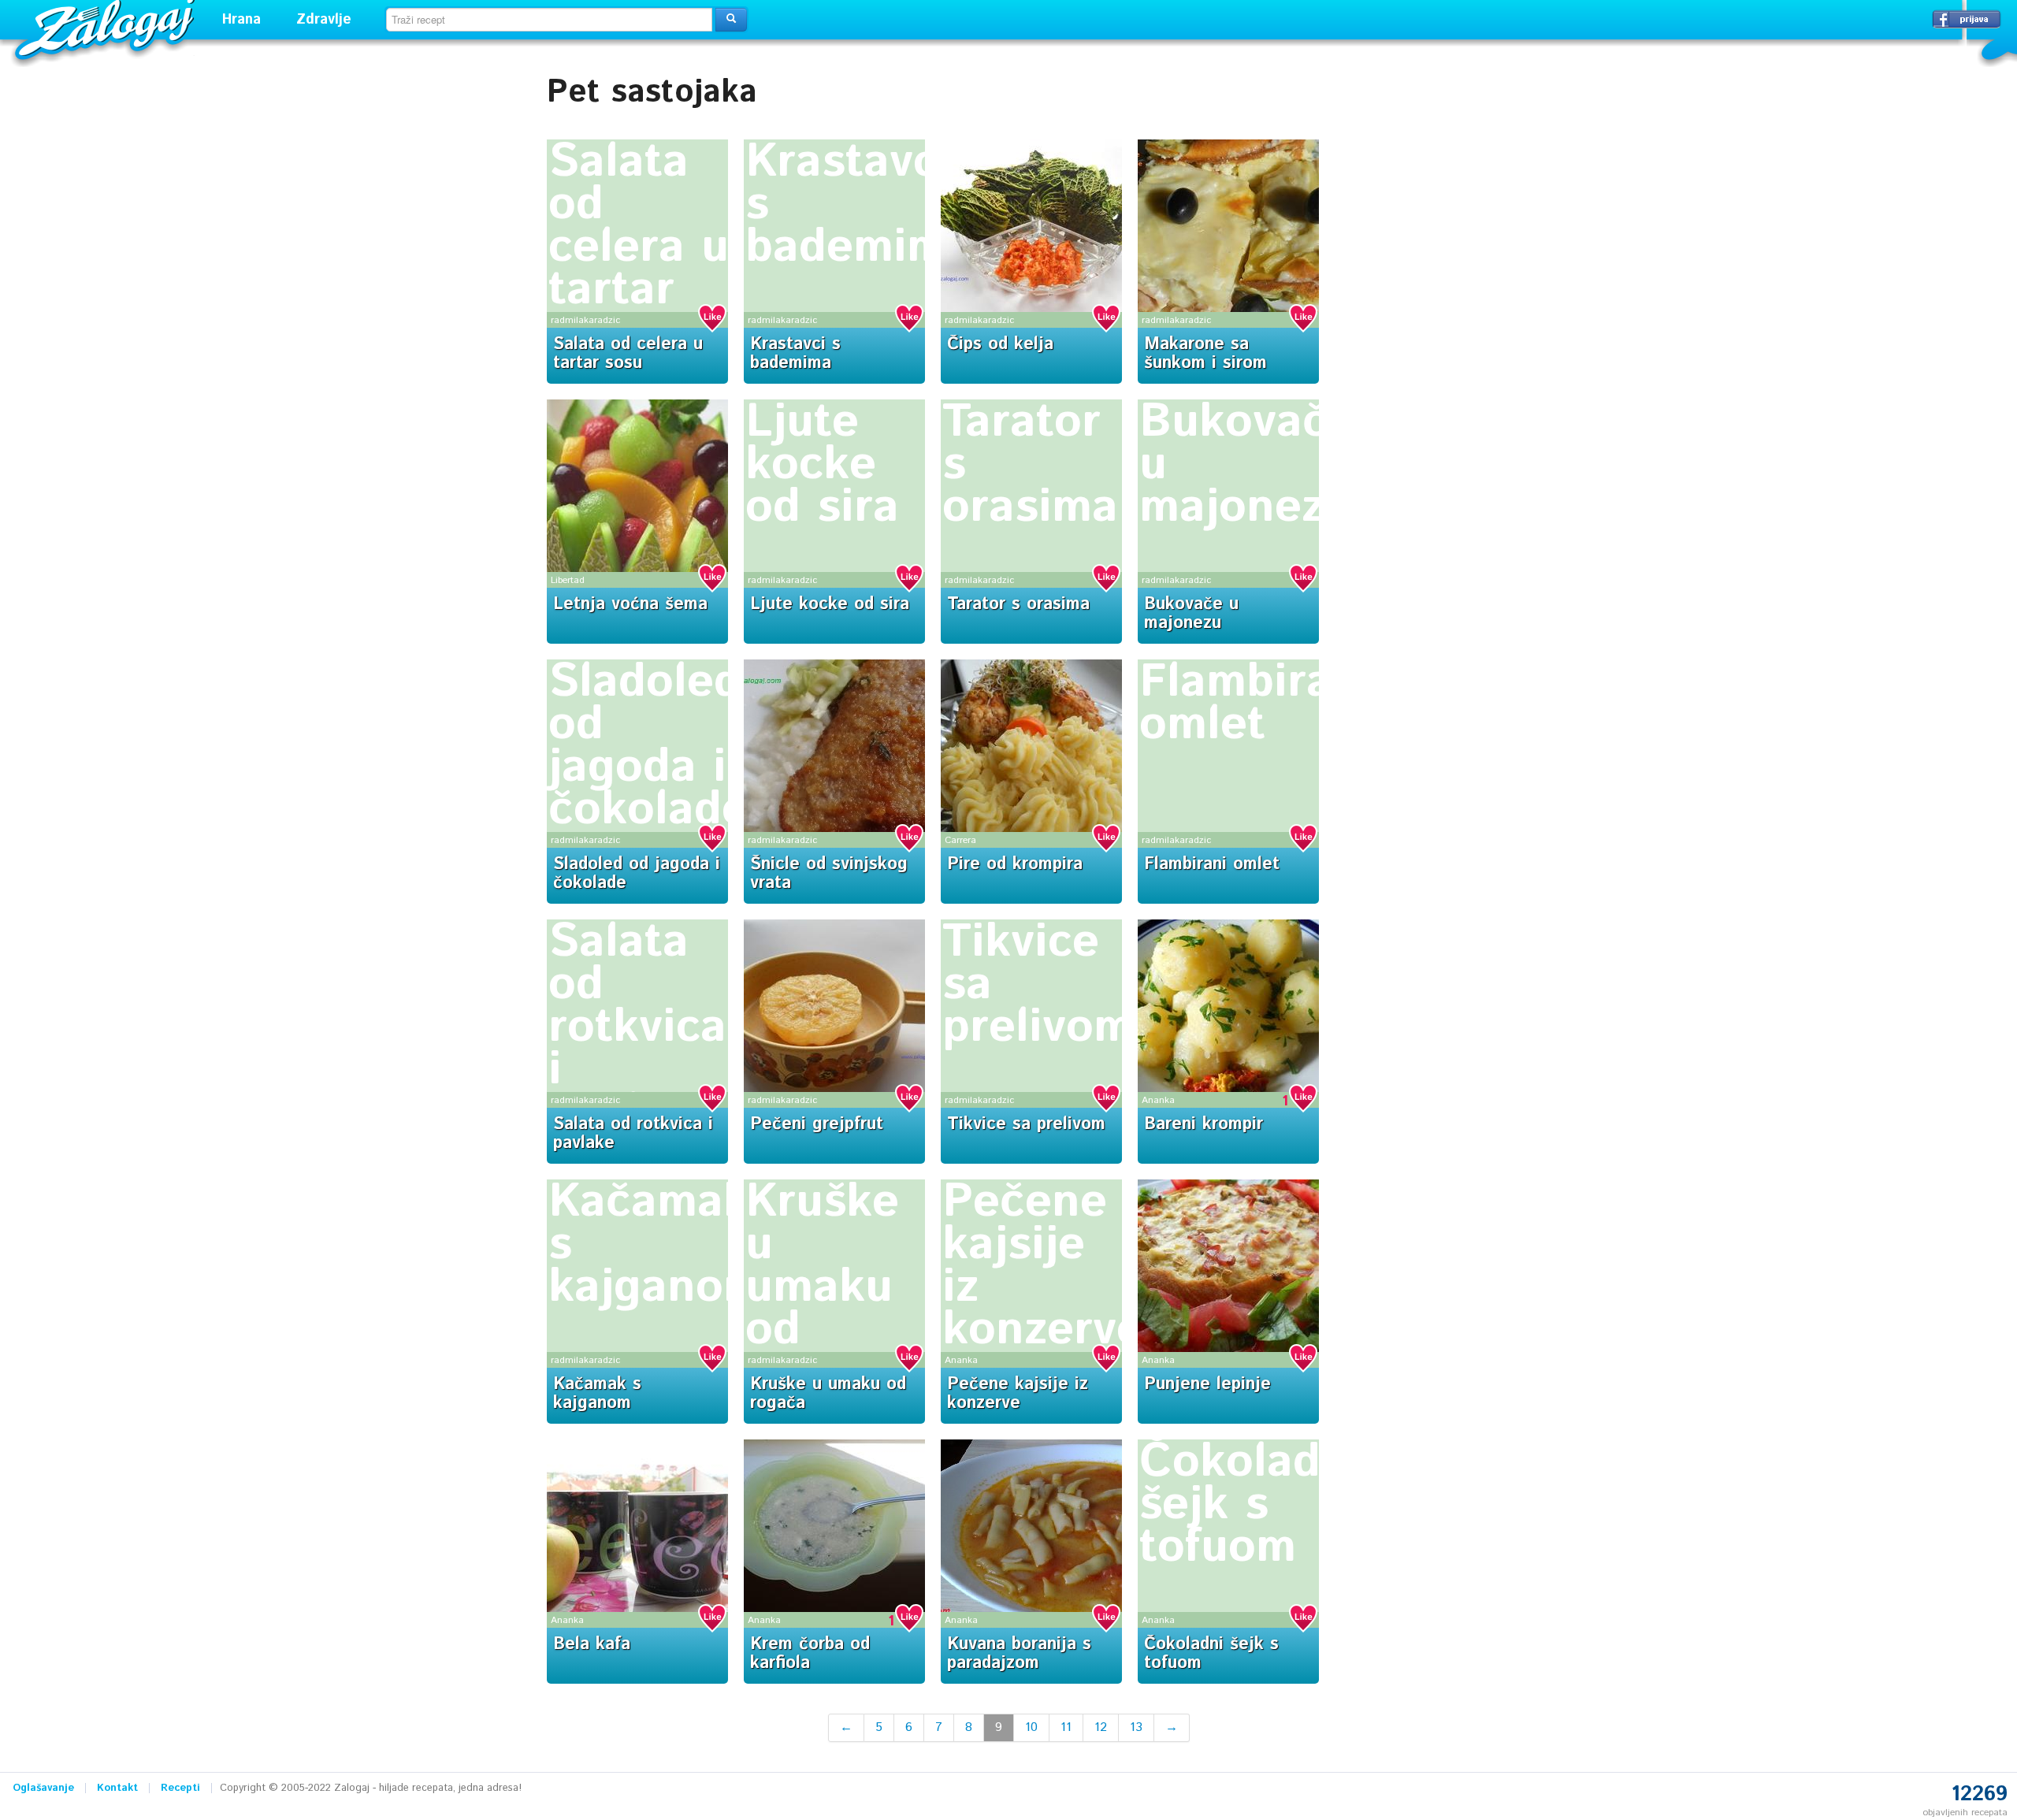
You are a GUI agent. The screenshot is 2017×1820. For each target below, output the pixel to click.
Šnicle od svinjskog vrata (829, 874)
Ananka (1158, 1100)
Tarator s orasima (1018, 604)
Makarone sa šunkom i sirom (1205, 354)
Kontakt (117, 1788)
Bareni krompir (1204, 1124)
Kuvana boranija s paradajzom (1019, 1654)
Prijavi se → (1967, 19)
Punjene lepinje (1207, 1384)
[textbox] (549, 20)
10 (1031, 1727)
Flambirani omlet (1257, 704)
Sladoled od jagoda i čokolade (648, 746)
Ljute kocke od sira (822, 465)
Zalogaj (107, 28)
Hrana (241, 20)
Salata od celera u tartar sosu (639, 247)
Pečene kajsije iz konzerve (1043, 1266)
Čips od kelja (1000, 344)
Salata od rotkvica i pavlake (637, 1027)
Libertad (568, 580)
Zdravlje (324, 20)
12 (1101, 1727)
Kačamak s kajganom (597, 1394)
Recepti (180, 1788)
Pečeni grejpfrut (817, 1124)
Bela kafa (592, 1644)
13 (1136, 1727)
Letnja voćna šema (630, 604)
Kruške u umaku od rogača (822, 1287)
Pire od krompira (1015, 864)
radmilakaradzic (585, 320)
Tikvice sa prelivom (1026, 1124)
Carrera (960, 840)
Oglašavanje (43, 1788)
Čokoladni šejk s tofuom (1251, 1505)
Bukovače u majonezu (1191, 614)
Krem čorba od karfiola (810, 1654)
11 (1066, 1727)
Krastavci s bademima (795, 354)
